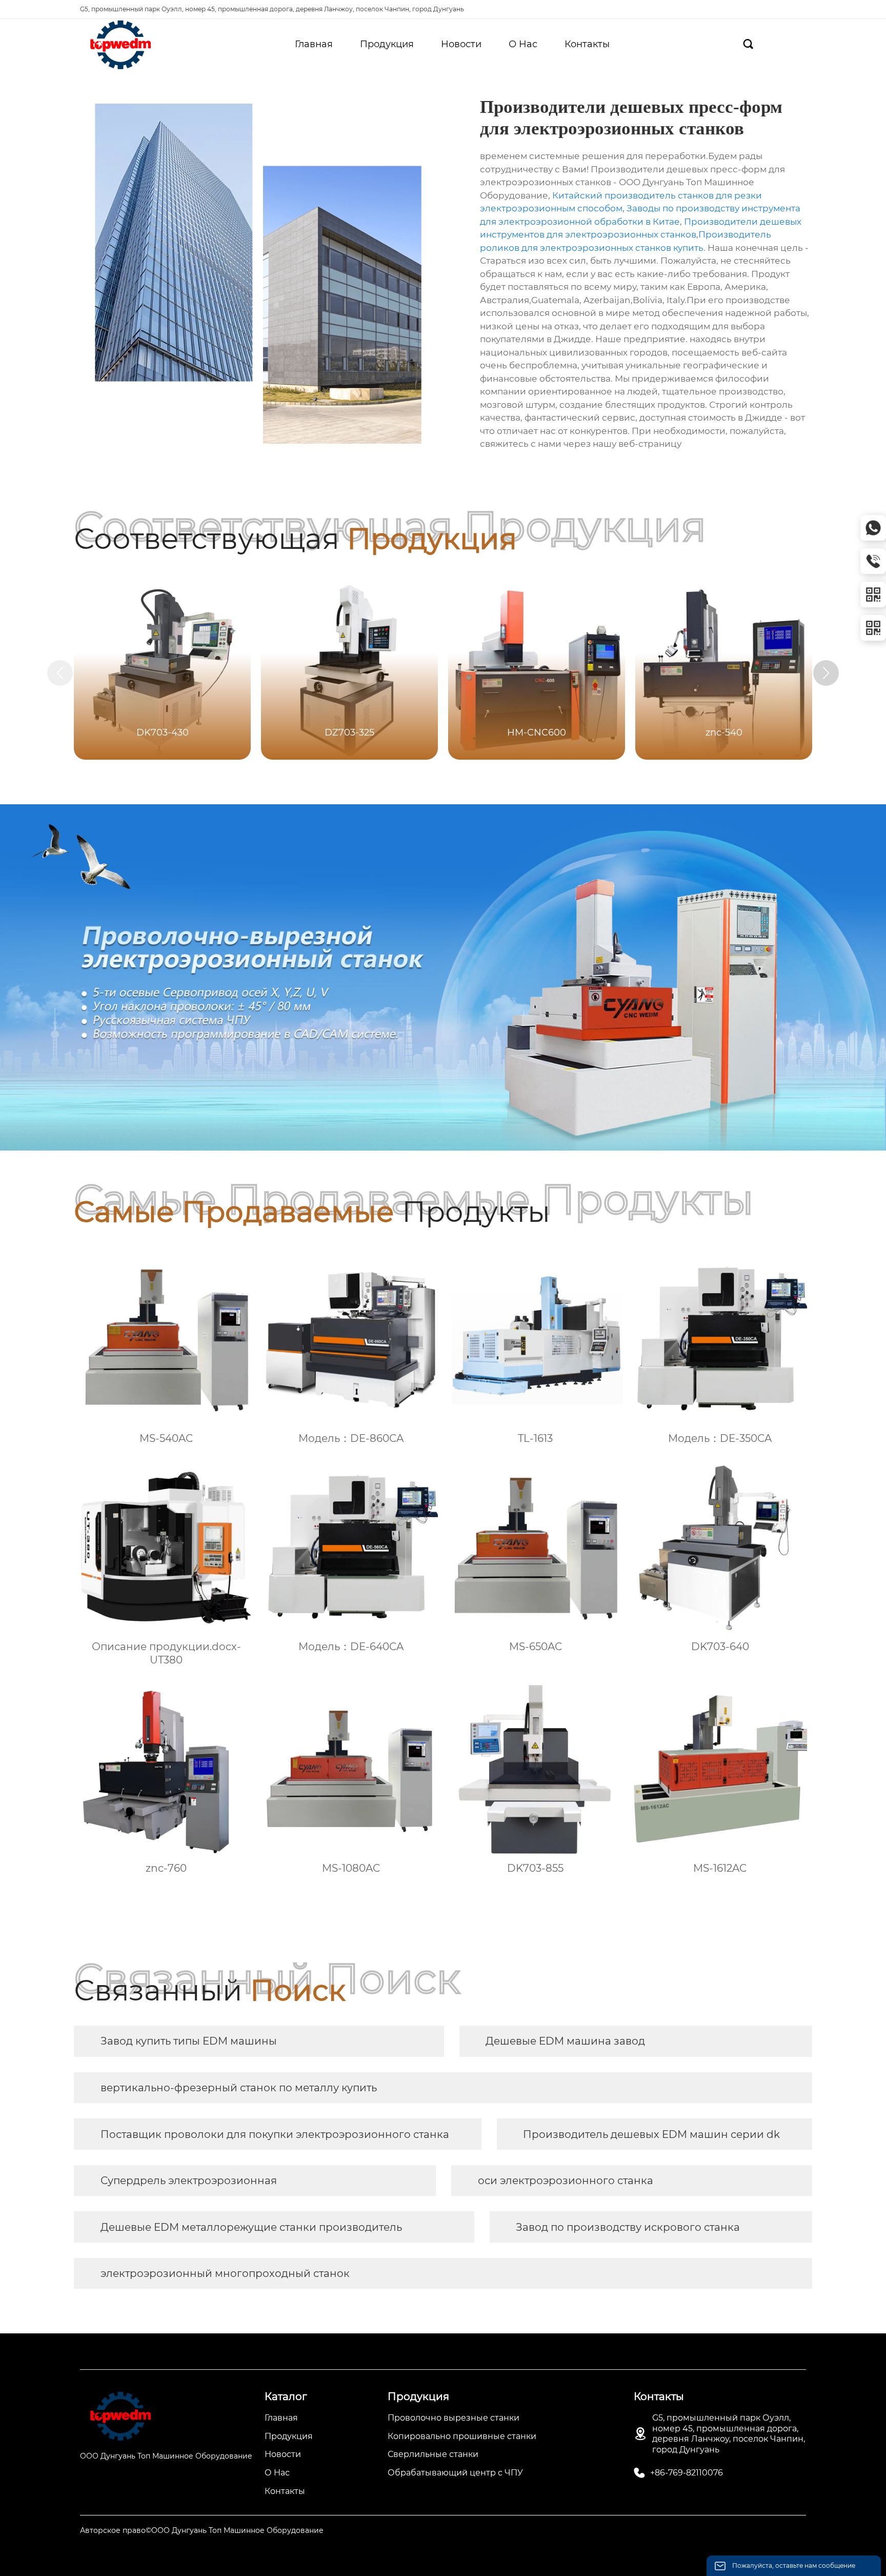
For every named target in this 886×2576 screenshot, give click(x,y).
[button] (826, 673)
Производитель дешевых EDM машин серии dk (651, 2134)
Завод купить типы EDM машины (189, 2041)
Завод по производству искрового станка (628, 2227)
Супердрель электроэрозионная (189, 2181)
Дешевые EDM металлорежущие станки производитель (251, 2227)
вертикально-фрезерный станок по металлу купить (239, 2088)
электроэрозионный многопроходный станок (225, 2273)
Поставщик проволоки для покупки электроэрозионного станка (275, 2134)
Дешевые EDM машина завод (565, 2041)
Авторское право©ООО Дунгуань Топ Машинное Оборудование (202, 2530)
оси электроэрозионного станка (566, 2181)
